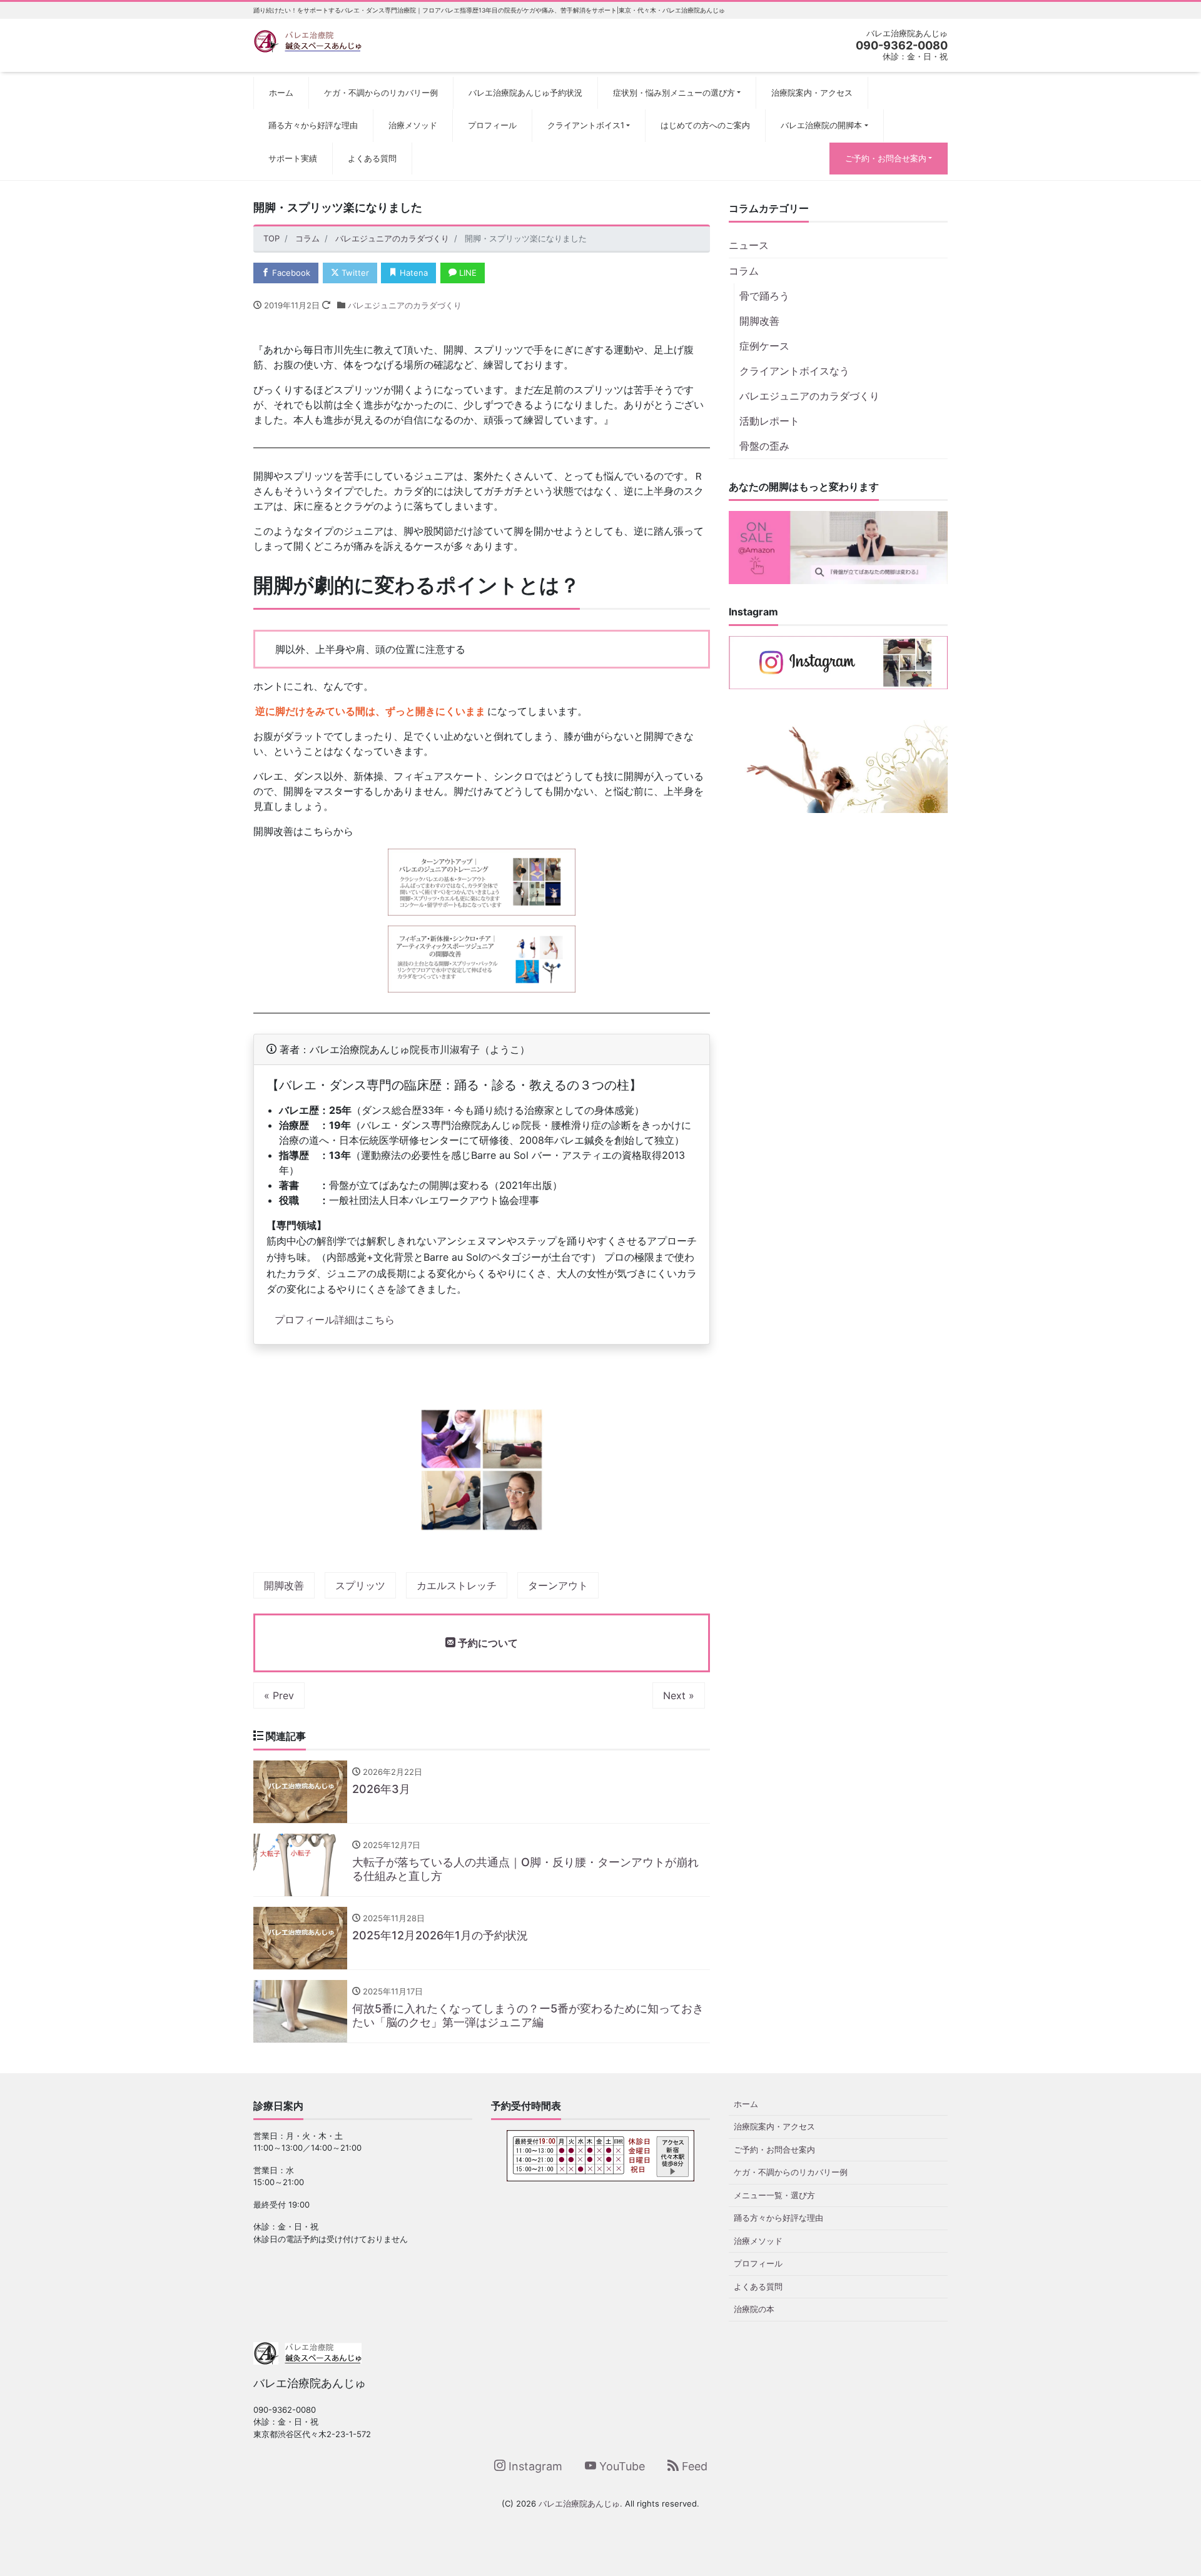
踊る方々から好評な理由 (313, 125)
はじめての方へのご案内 (705, 125)
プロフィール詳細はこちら (335, 1320)
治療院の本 (754, 2309)
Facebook (290, 273)
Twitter (354, 273)
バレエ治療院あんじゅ (579, 2503)
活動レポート (769, 421)
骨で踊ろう (764, 296)
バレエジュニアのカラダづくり (405, 305)
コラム (744, 271)
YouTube (621, 2466)
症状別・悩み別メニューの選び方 (674, 93)
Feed (693, 2466)
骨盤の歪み (764, 446)
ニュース (749, 245)
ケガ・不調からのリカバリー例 (381, 93)
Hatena (413, 273)
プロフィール (492, 125)
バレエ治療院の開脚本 (821, 125)
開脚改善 (284, 1585)
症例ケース (764, 346)
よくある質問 (372, 158)
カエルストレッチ (457, 1585)
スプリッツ (360, 1585)
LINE (467, 273)
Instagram (534, 2466)
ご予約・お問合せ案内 (886, 158)
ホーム (281, 93)
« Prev (279, 1695)
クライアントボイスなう (794, 371)
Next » (679, 1695)
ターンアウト (558, 1585)
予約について (487, 1643)
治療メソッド (413, 125)
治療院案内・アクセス (812, 93)
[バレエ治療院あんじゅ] (307, 40)
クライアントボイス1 (586, 125)
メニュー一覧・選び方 (774, 2195)
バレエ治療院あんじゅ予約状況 (525, 93)
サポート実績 (293, 158)
